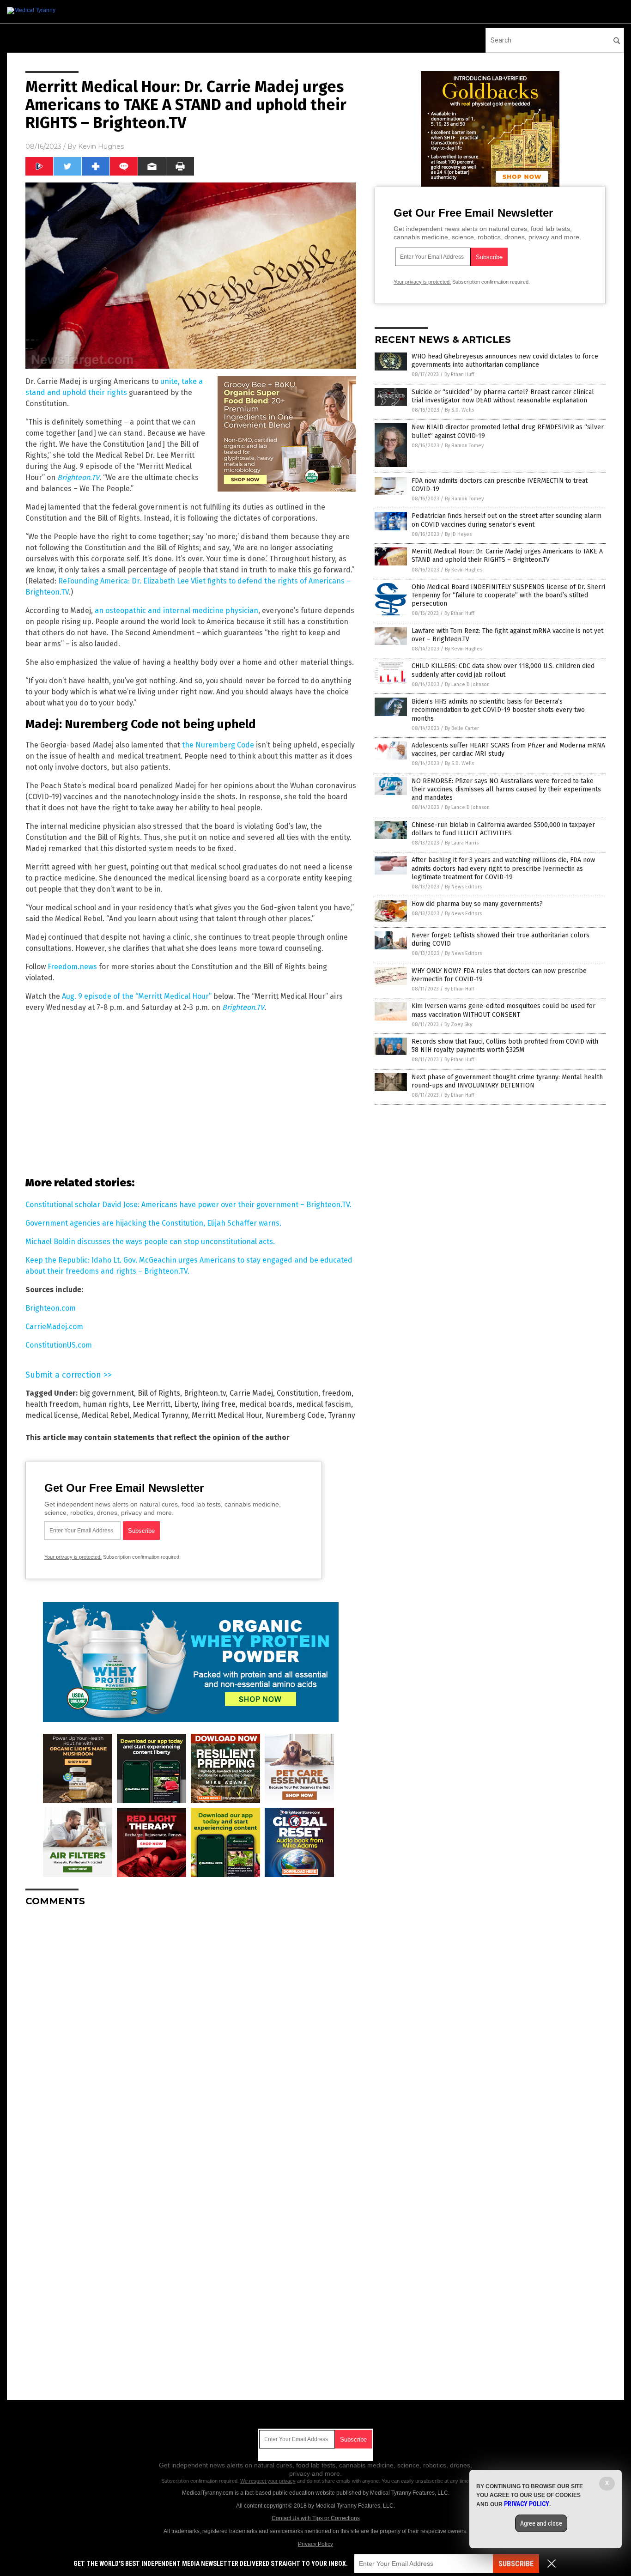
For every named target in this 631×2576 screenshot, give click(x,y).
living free (218, 1404)
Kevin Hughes (101, 146)
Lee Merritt (152, 1404)
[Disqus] (191, 2029)
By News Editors (463, 887)
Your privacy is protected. (73, 1557)
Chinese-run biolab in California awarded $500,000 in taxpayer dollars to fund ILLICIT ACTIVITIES (503, 829)
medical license (52, 1415)
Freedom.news (72, 967)
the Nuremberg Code (218, 745)
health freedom (52, 1404)
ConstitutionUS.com (59, 1345)
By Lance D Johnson (467, 684)
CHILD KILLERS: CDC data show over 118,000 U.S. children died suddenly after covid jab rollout (503, 670)
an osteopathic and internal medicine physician (176, 611)
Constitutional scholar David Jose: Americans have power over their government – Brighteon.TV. (188, 1205)
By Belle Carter (462, 728)
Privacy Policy (315, 2544)
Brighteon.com (51, 1308)
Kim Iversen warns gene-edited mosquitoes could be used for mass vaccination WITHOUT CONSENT (504, 1010)
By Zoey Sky (458, 1024)
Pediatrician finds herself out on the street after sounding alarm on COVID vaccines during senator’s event (507, 520)
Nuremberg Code (295, 1415)
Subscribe (516, 2564)
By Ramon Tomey (464, 446)
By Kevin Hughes (464, 570)
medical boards (266, 1404)
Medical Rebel (106, 1415)
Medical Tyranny (161, 1415)
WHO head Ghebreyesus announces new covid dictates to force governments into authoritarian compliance (505, 361)
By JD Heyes (458, 534)
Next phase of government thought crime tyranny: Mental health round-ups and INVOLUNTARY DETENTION (507, 1081)
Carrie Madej (251, 1393)
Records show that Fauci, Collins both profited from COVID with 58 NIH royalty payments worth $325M (505, 1046)
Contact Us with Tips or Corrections (316, 2518)
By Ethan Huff (459, 374)
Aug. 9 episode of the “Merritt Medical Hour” (137, 996)
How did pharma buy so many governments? (477, 904)
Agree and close (541, 2523)
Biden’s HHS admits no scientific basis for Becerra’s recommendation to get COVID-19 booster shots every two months (498, 710)
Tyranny (342, 1415)
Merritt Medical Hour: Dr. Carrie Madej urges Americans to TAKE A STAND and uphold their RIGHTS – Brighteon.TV (507, 556)
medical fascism (324, 1404)
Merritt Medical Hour (227, 1415)
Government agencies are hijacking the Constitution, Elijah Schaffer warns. (153, 1223)
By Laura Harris (462, 843)
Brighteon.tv (205, 1393)
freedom (337, 1393)
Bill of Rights (159, 1393)
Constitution (297, 1393)
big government (107, 1393)
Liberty (186, 1404)
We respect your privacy (268, 2481)
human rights (106, 1404)
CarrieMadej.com (54, 1327)
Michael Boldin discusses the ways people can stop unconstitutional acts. (150, 1242)
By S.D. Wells (459, 410)
